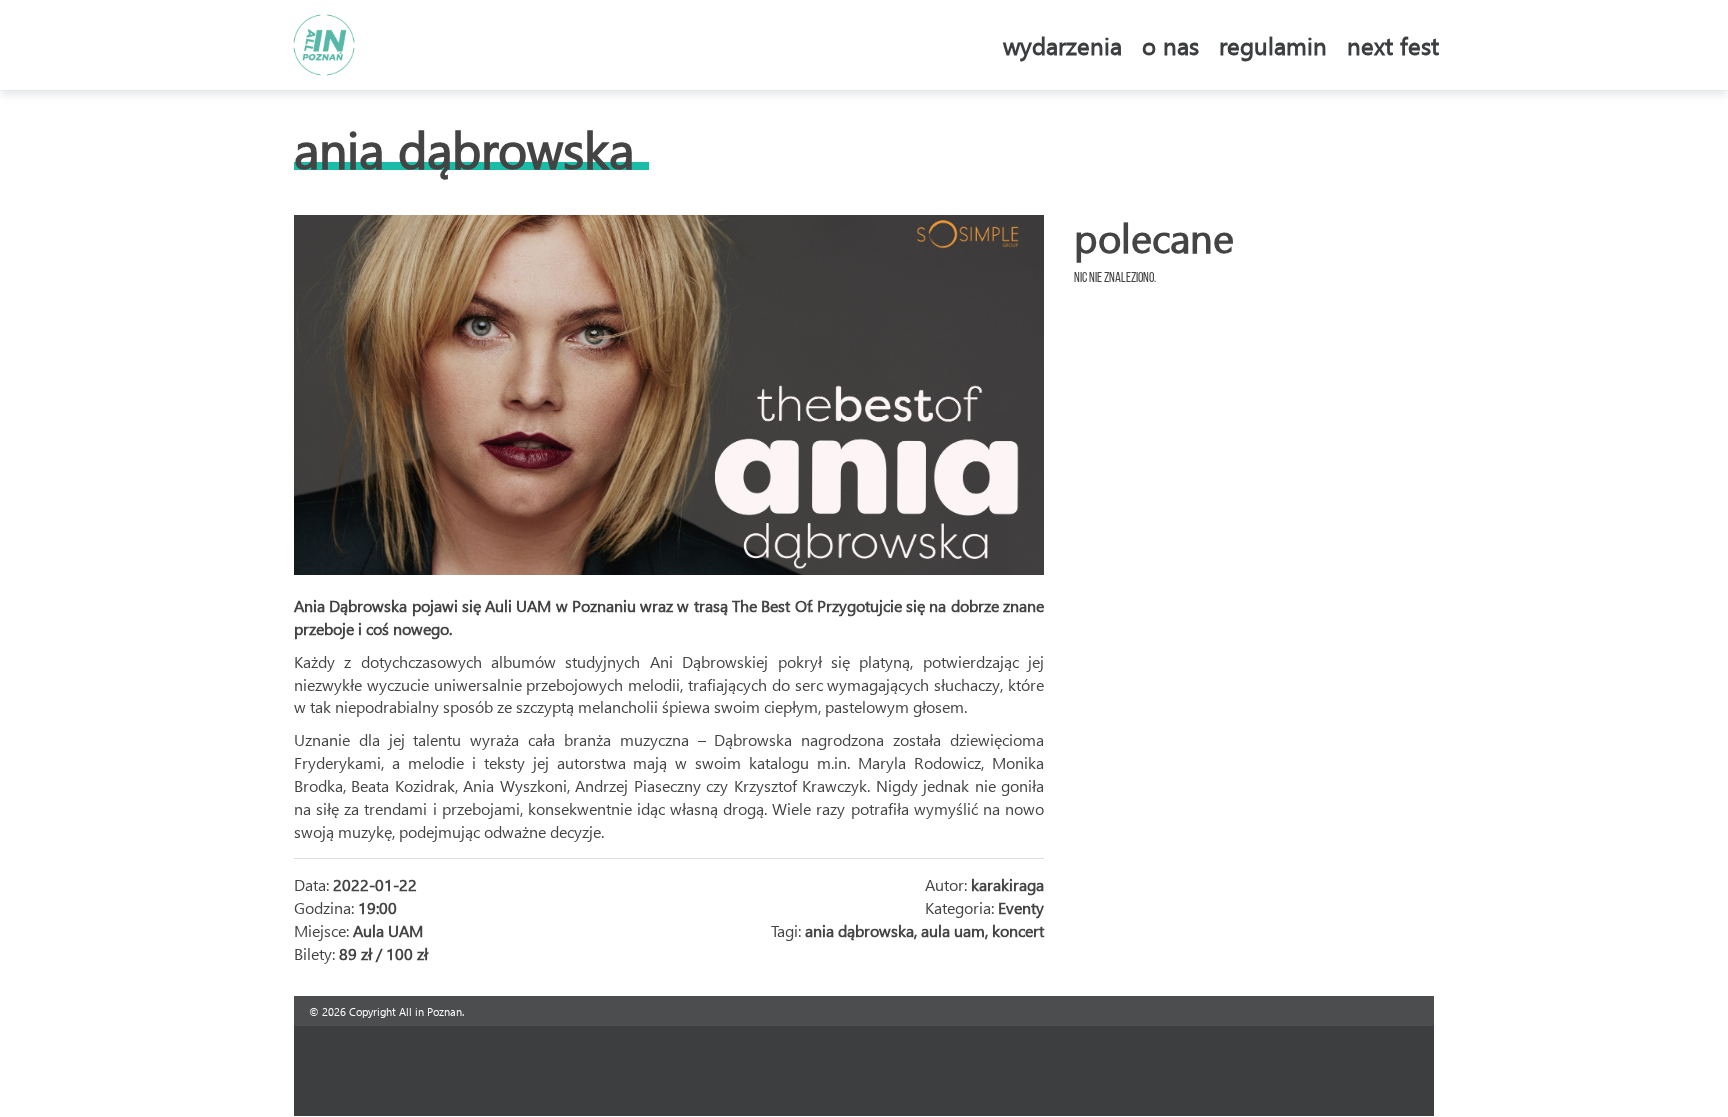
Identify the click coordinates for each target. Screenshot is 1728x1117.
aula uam (953, 930)
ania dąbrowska (859, 930)
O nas (1170, 45)
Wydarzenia (1062, 45)
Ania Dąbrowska (464, 148)
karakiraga (1007, 884)
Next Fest (1393, 45)
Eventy (1021, 907)
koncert (1018, 930)
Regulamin (1273, 45)
